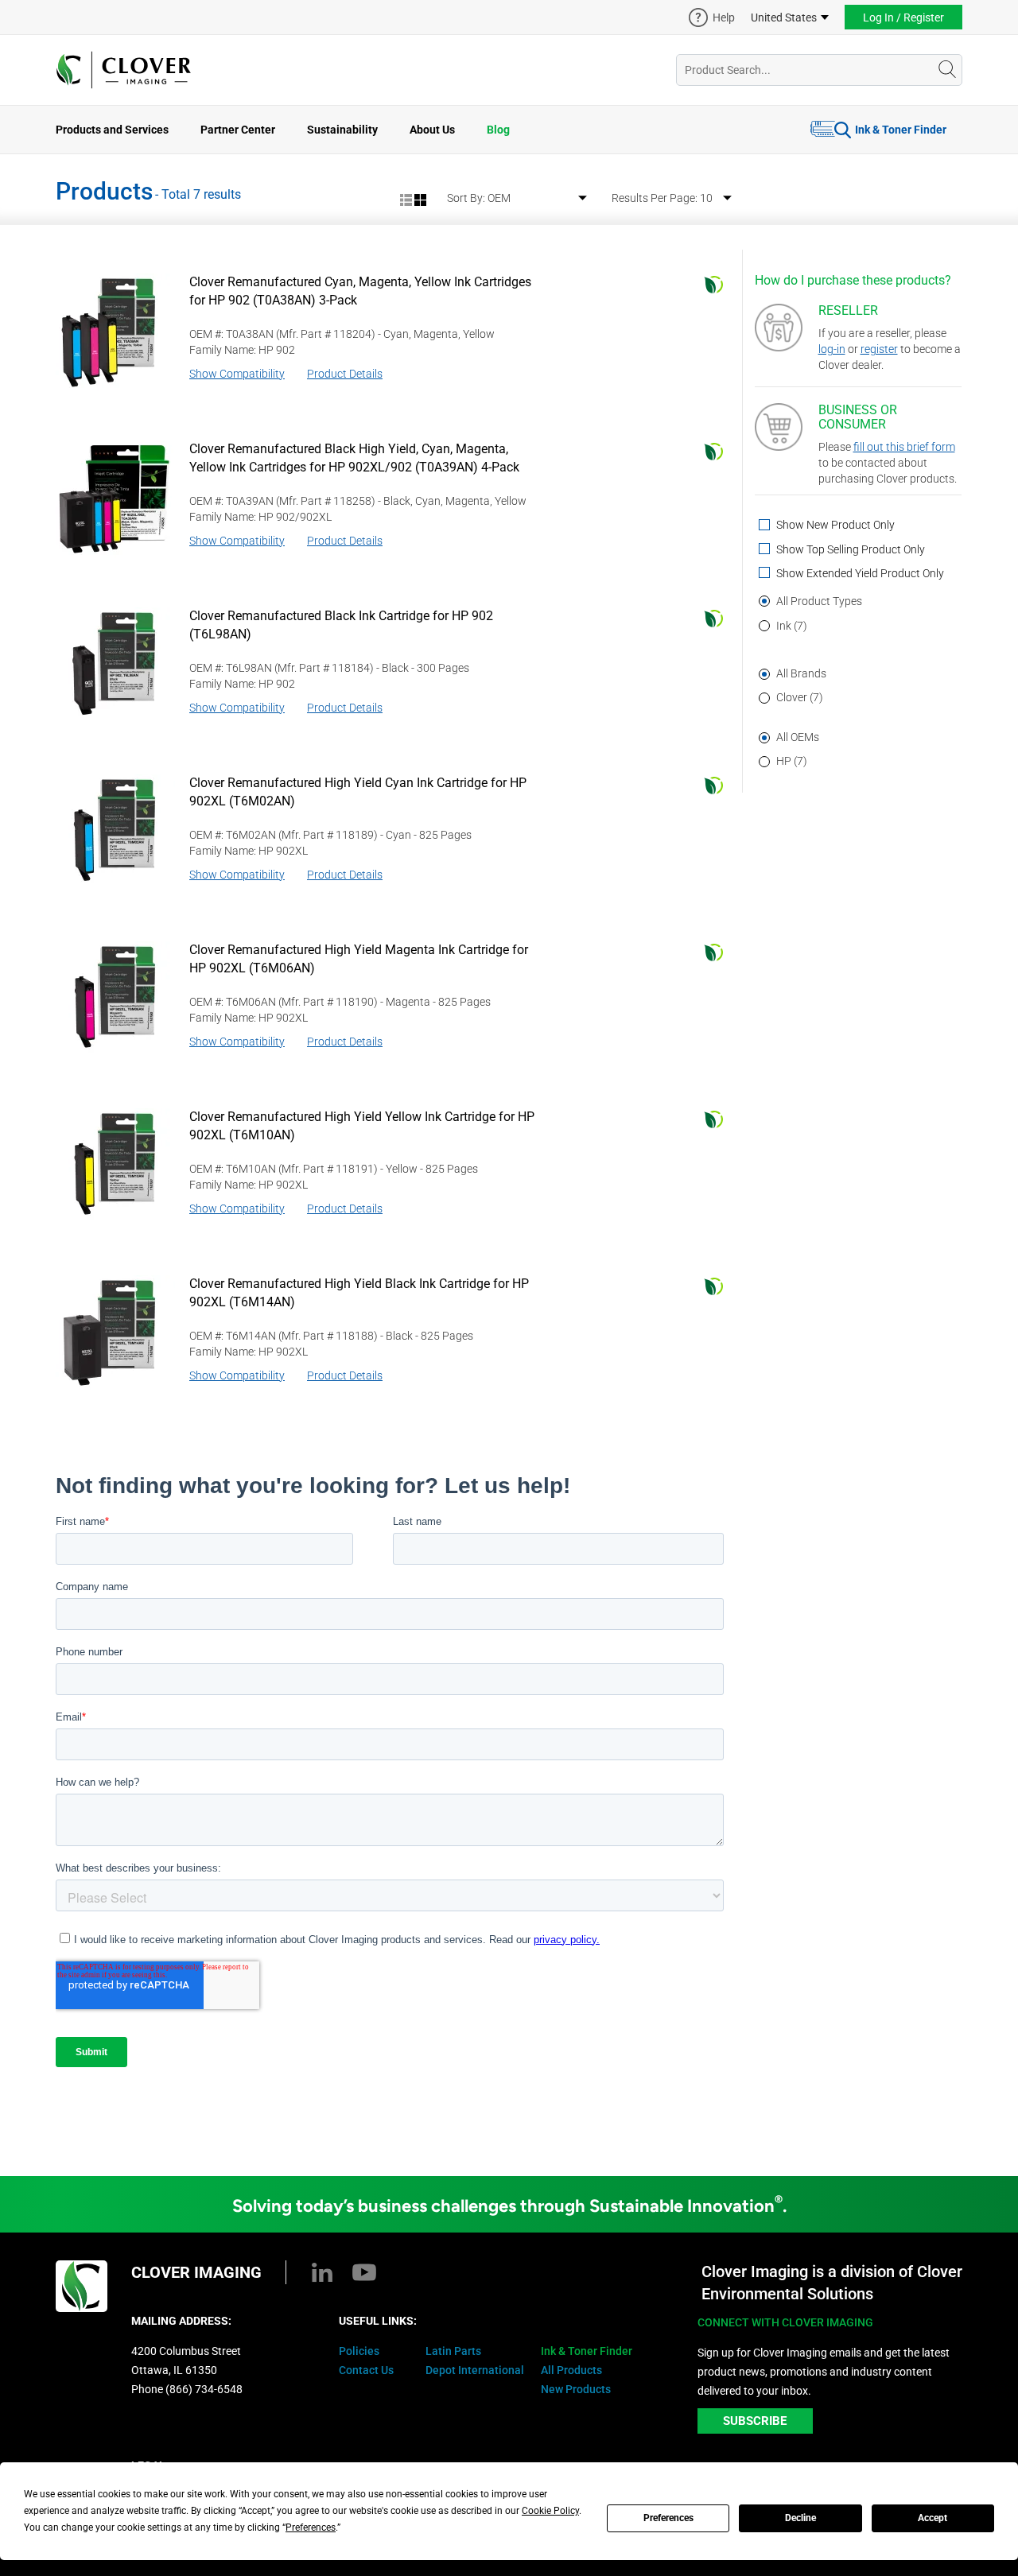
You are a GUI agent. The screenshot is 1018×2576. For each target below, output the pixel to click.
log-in (832, 349)
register (879, 349)
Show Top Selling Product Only (849, 550)
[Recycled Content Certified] (713, 285)
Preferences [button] (311, 2528)
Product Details (345, 374)
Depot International (475, 2370)
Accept (933, 2518)
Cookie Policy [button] (550, 2511)
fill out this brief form (904, 447)
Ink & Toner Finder (901, 130)
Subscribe (755, 2421)
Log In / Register (903, 17)
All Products (571, 2370)
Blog (498, 130)
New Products (576, 2389)
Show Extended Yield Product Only (859, 574)
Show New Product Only (834, 525)
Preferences (668, 2518)
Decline (800, 2518)
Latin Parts (453, 2351)
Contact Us (366, 2370)
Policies (359, 2351)
